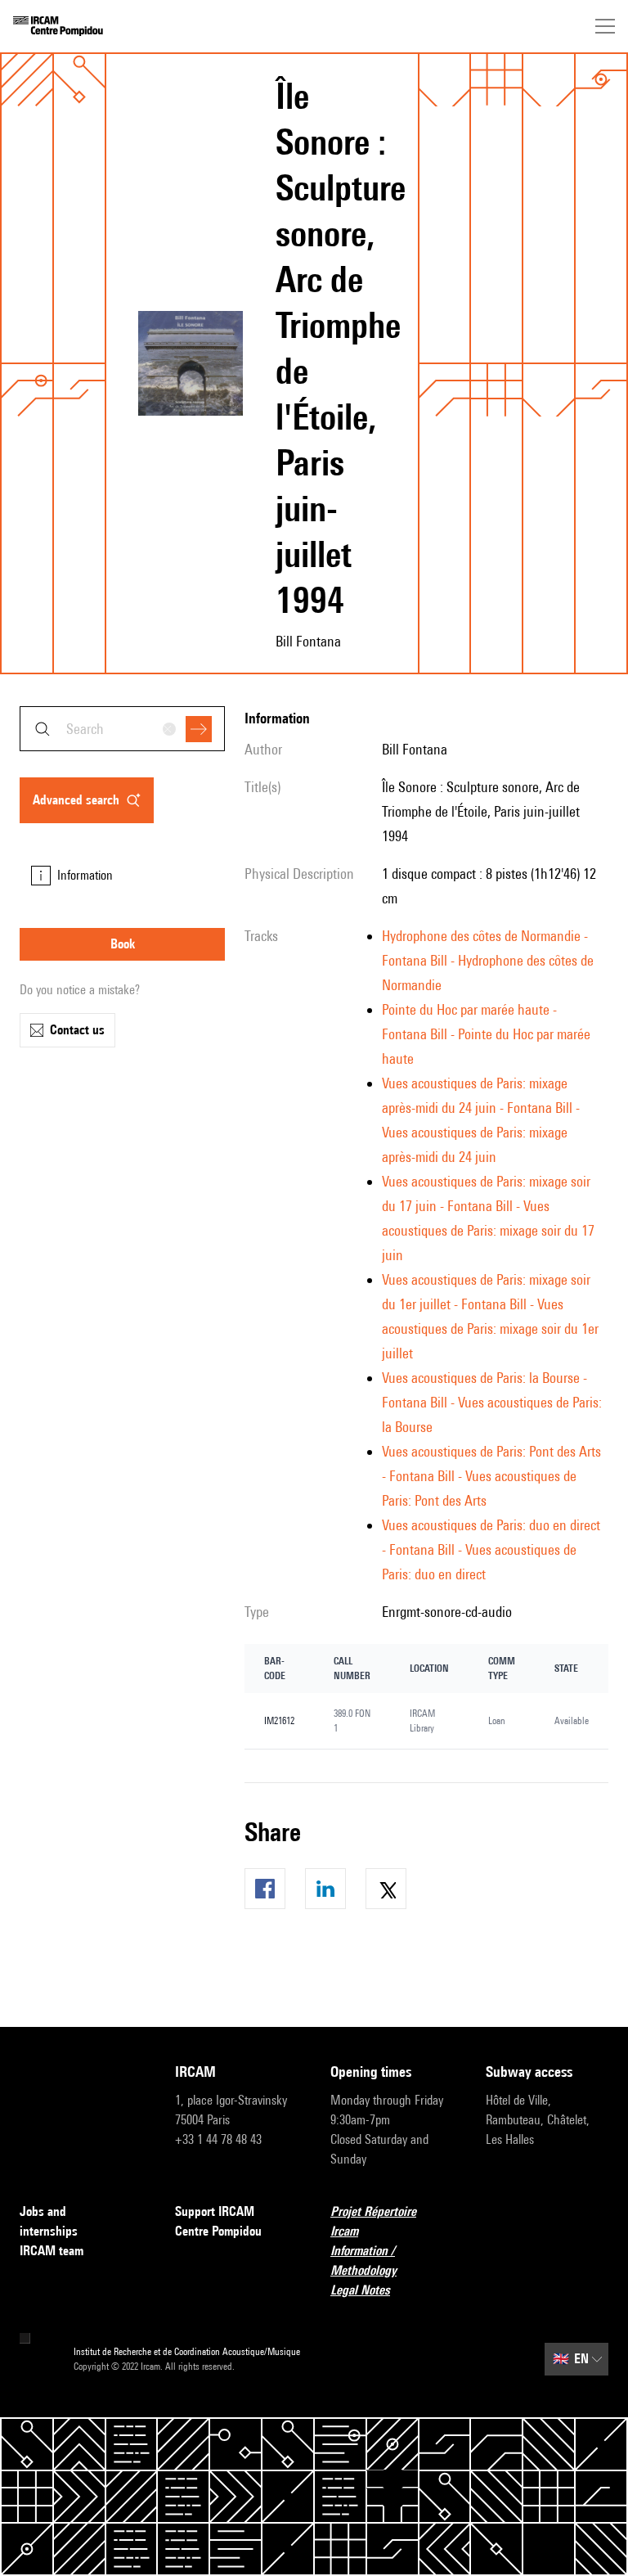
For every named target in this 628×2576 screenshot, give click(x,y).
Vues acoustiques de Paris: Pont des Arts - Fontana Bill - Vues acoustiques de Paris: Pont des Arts (491, 1476)
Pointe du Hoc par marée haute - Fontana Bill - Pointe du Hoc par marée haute (486, 1034)
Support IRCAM (215, 2211)
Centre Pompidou (218, 2231)
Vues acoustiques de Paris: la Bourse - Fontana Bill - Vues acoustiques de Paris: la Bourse (492, 1402)
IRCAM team (52, 2251)
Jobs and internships (49, 2221)
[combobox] (122, 729)
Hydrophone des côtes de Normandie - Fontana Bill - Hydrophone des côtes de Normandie (488, 960)
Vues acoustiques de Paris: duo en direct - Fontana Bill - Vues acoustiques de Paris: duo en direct (491, 1549)
